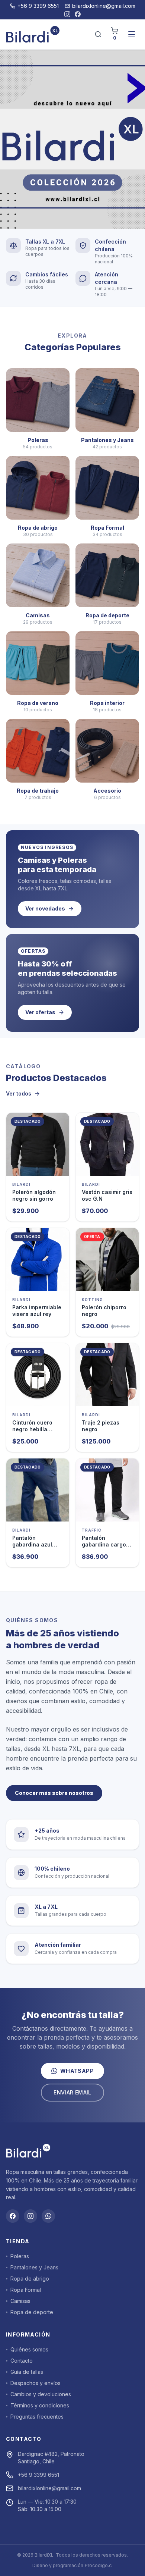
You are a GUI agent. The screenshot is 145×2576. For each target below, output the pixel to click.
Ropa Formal (26, 2290)
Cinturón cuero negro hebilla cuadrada (32, 1429)
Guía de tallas (27, 2372)
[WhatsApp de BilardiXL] (48, 2216)
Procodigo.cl (99, 2565)
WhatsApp (77, 2071)
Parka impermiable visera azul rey (37, 1311)
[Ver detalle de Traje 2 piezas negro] (107, 1375)
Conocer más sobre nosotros (54, 1793)
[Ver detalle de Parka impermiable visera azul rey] (38, 1259)
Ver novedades (45, 908)
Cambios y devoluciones (41, 2394)
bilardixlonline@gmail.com (104, 6)
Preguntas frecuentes (37, 2417)
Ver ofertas (40, 1012)
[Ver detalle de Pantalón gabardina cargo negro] (107, 1490)
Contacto (22, 2361)
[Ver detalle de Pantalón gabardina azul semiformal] (38, 1490)
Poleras (20, 2256)
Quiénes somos (29, 2349)
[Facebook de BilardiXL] (78, 14)
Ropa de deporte (32, 2312)
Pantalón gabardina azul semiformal (32, 1544)
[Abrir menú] (132, 34)
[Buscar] (98, 34)
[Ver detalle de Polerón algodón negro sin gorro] (38, 1144)
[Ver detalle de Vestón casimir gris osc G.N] (107, 1144)
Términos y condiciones (40, 2405)
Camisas (20, 2301)
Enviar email (72, 2092)
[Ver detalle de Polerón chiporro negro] (107, 1259)
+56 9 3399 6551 (38, 6)
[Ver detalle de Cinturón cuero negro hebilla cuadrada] (38, 1375)
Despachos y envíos (36, 2383)
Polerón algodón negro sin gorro (34, 1195)
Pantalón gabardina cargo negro (104, 1544)
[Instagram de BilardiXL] (67, 14)
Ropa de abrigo (30, 2279)
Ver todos (19, 1093)
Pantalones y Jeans (34, 2267)
